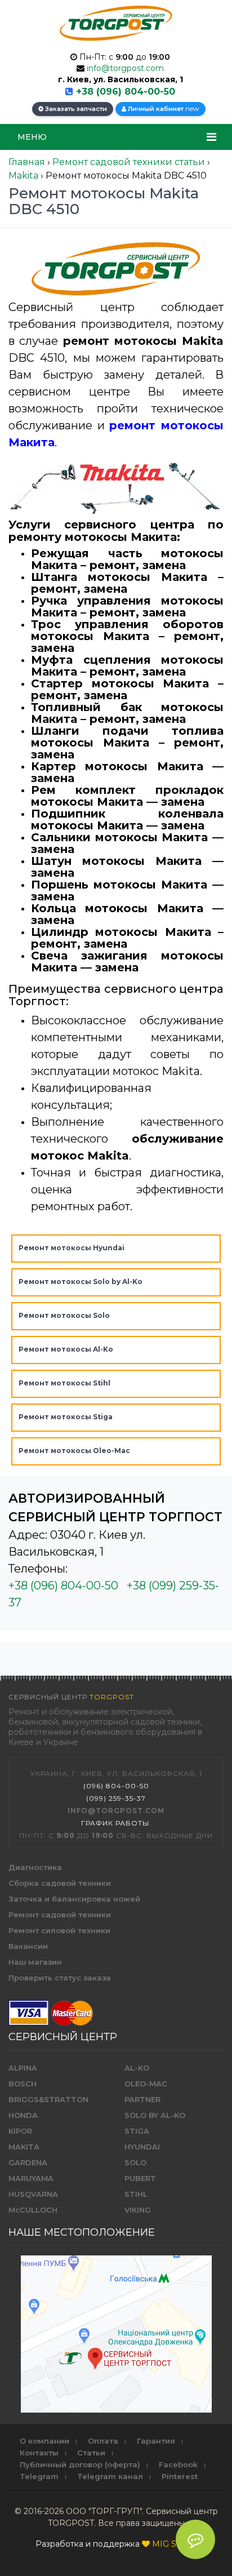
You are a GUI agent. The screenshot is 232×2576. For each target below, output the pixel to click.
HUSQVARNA (33, 2194)
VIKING (138, 2210)
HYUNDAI (142, 2147)
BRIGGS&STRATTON (48, 2099)
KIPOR (20, 2131)
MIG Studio (174, 2544)
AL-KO (137, 2068)
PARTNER (142, 2099)
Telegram (39, 2476)
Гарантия (156, 2441)
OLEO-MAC (146, 2084)
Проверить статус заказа (60, 1978)
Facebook (178, 2464)
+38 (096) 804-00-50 (126, 92)
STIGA (137, 2131)
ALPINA (23, 2068)
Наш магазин (35, 1962)
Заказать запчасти (75, 109)
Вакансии (28, 1946)
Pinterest (180, 2476)
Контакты (39, 2453)
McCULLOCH (33, 2210)
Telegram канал (110, 2476)
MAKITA (24, 2147)
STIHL (136, 2194)
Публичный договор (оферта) (80, 2464)
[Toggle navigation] (211, 137)
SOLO (135, 2162)
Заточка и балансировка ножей (74, 1899)
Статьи (91, 2453)
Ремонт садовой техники (60, 1915)
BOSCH (23, 2084)
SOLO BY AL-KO (155, 2115)
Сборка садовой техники (60, 1883)
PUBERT (140, 2178)
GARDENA (28, 2162)
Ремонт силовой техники (59, 1930)
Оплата (103, 2441)
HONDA (23, 2115)
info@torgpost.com (125, 68)
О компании (44, 2441)
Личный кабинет (163, 108)
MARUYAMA (31, 2178)
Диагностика (35, 1867)
